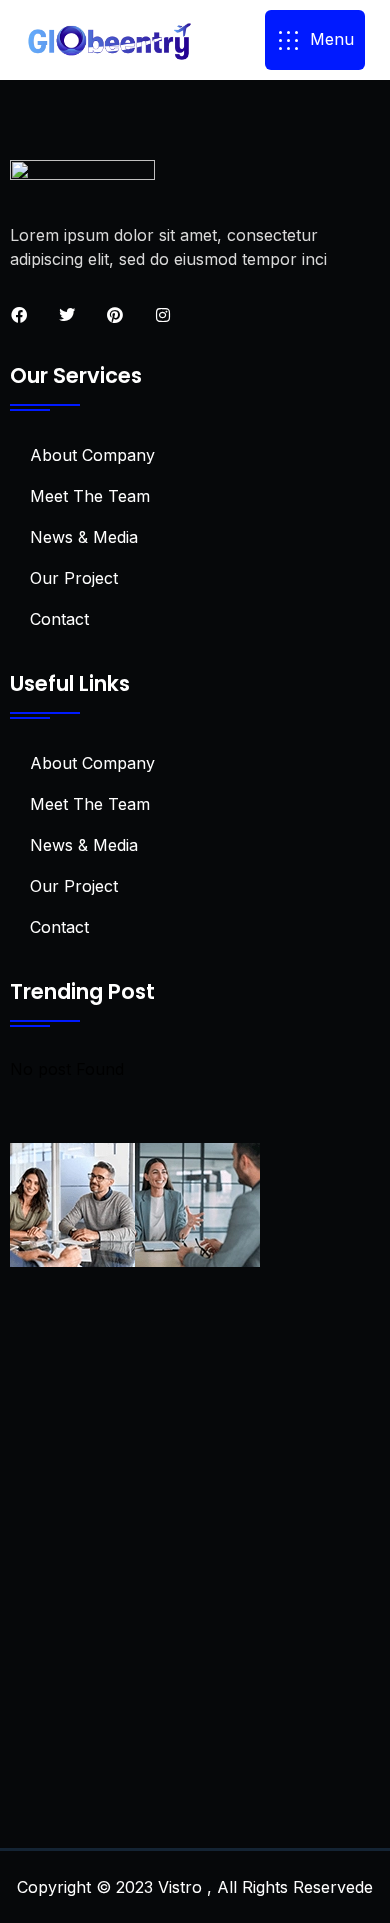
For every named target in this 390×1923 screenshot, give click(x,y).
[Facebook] (19, 315)
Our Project (74, 578)
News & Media (84, 537)
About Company (92, 455)
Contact (59, 619)
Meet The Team (90, 496)
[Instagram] (163, 315)
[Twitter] (67, 315)
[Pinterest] (115, 315)
